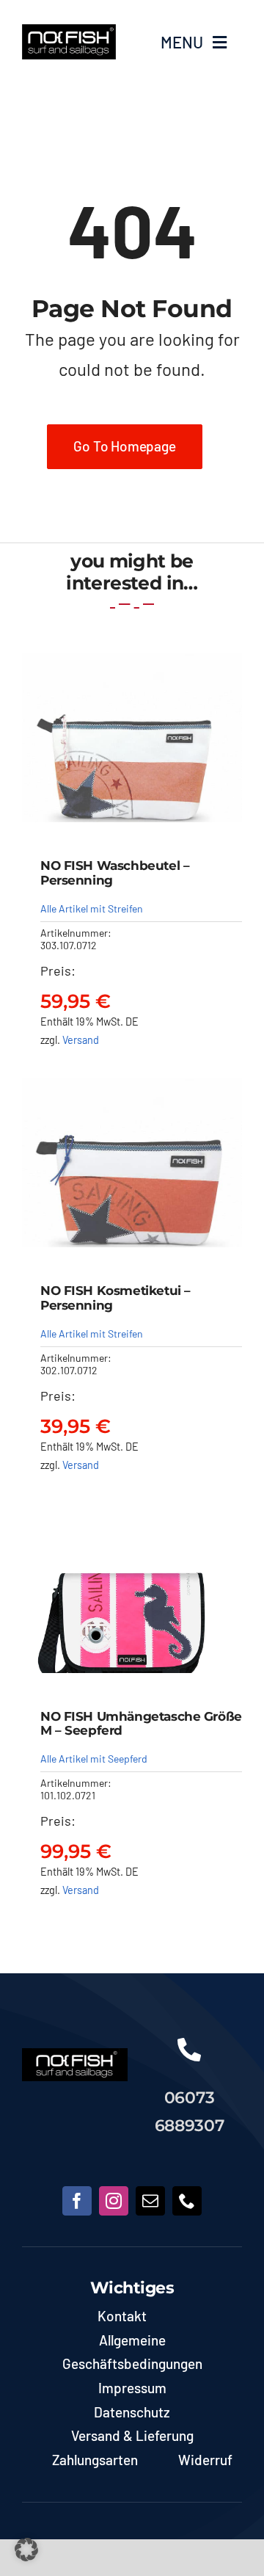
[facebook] (77, 2201)
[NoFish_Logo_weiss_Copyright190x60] (75, 2055)
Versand (81, 1040)
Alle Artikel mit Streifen (92, 908)
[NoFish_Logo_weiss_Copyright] (69, 31)
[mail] (150, 2201)
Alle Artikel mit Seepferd (94, 1759)
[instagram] (114, 2201)
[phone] (187, 2201)
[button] (26, 2550)
